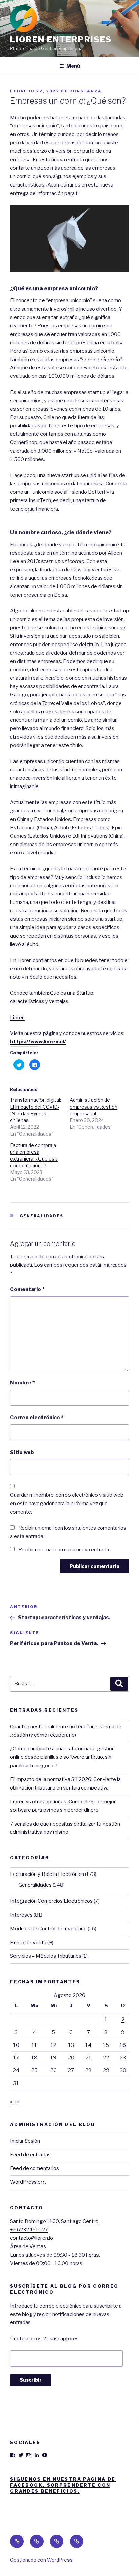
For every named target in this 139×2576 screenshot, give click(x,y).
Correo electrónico (37, 1418)
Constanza (85, 91)
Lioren (17, 1018)
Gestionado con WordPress (41, 2560)
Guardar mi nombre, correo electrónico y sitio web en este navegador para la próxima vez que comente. (67, 1504)
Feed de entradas (30, 2155)
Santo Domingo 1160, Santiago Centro (54, 2221)
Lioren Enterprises (61, 40)
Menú (73, 66)
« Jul (15, 2102)
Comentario (27, 1289)
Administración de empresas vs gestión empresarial (93, 1107)
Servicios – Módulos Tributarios (46, 1956)
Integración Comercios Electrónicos (51, 1901)
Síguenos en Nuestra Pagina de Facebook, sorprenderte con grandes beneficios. (63, 2485)
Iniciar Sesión (25, 2141)
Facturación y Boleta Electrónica (47, 1874)
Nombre (22, 1383)
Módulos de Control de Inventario (48, 1929)
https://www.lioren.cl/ (38, 1042)
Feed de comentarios (35, 2168)
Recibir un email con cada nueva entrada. (64, 1550)
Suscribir (31, 2380)
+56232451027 (29, 2230)
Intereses (21, 1915)
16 (123, 2045)
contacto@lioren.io (32, 2238)
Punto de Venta (28, 1943)
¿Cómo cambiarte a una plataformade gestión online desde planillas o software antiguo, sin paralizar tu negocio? (62, 1757)
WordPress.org (28, 2182)
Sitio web (22, 1452)
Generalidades (42, 1216)
